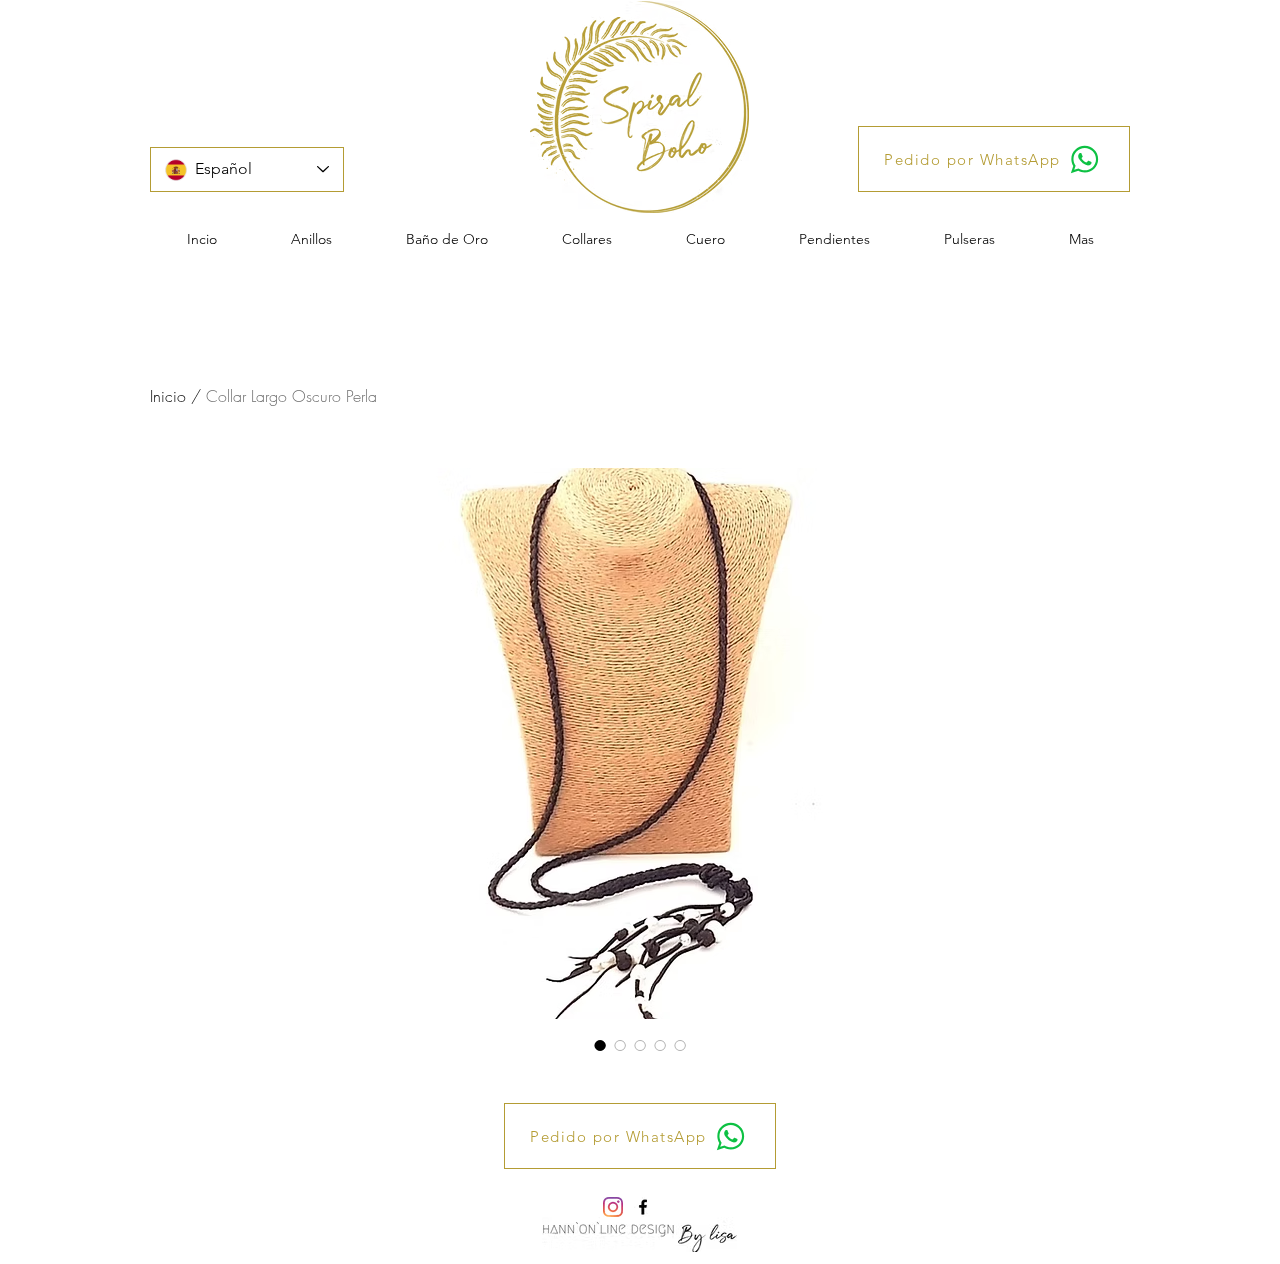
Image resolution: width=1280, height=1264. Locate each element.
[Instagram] (613, 1207)
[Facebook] (643, 1207)
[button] (311, 239)
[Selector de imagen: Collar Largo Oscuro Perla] (600, 1045)
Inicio (168, 396)
